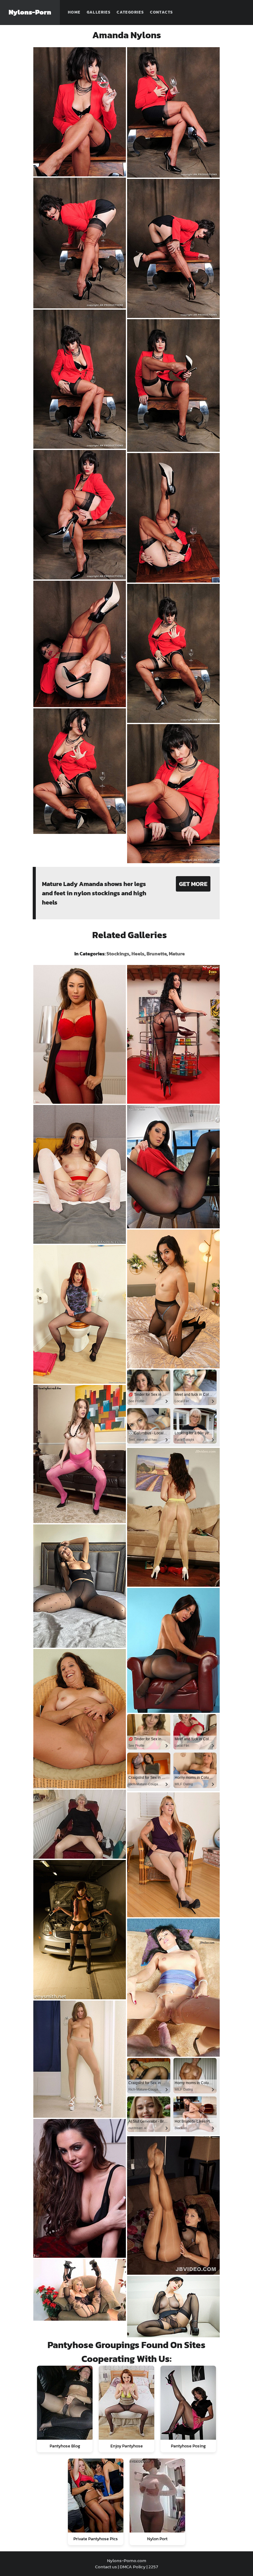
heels (138, 954)
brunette (157, 954)
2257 (153, 2567)
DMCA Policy (133, 2567)
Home (74, 12)
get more (193, 884)
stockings (118, 954)
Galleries (99, 12)
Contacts (161, 12)
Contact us (106, 2567)
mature (177, 954)
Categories (130, 12)
